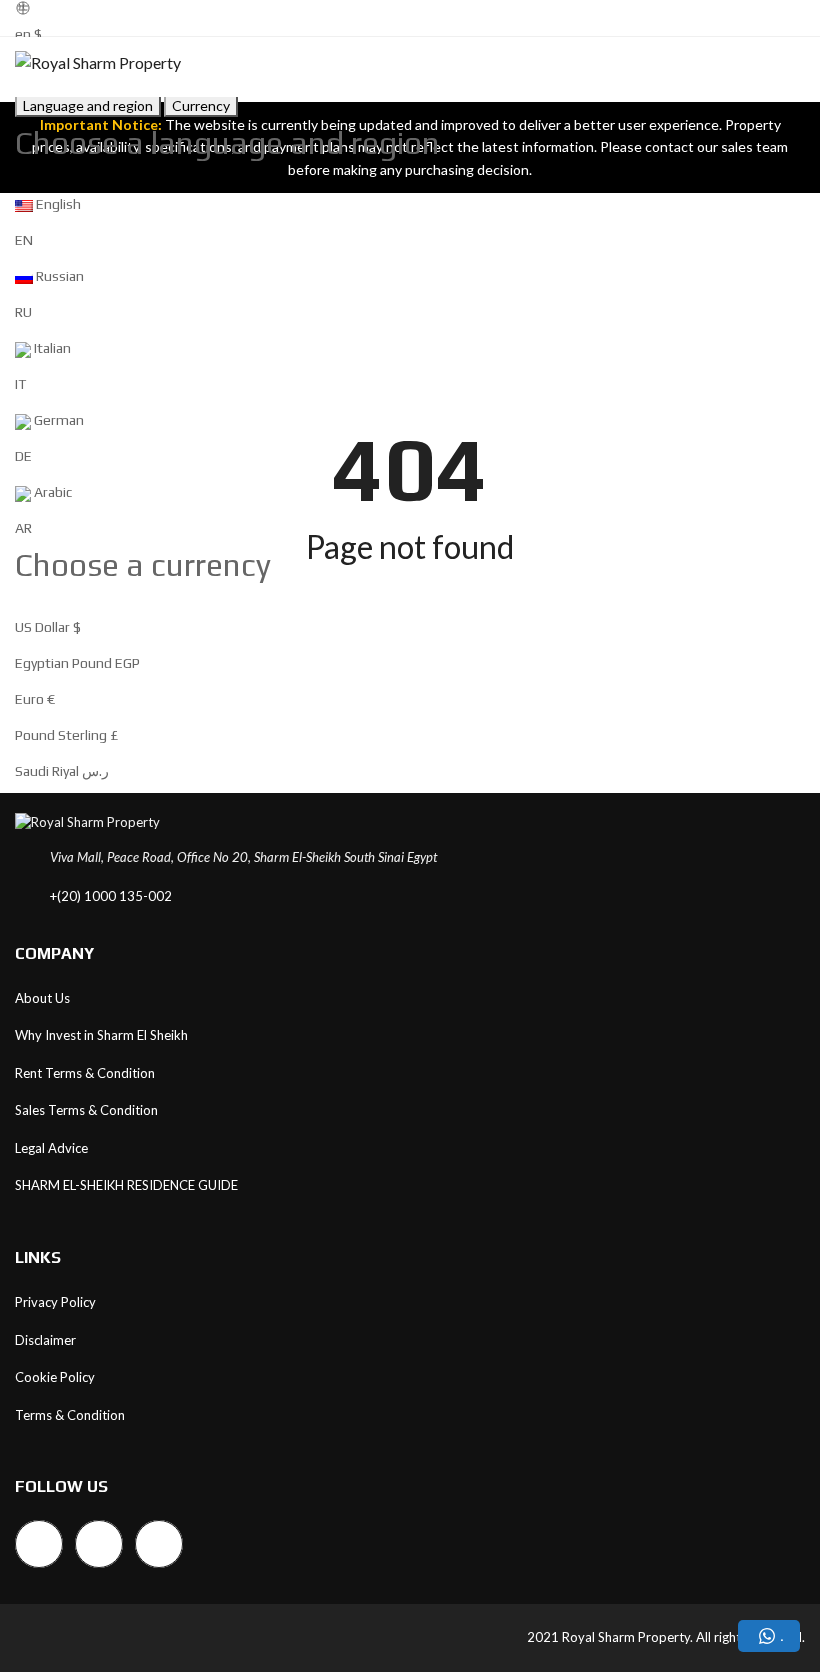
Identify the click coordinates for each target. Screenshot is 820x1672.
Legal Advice (51, 1148)
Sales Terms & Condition (86, 1110)
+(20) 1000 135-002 (111, 896)
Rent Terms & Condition (85, 1073)
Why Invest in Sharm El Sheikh (101, 1035)
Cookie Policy (55, 1377)
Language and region (88, 105)
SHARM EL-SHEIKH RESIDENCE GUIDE (126, 1185)
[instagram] (99, 1544)
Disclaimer (45, 1340)
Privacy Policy (55, 1302)
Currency (201, 105)
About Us (42, 998)
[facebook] (39, 1544)
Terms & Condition (70, 1415)
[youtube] (159, 1544)
